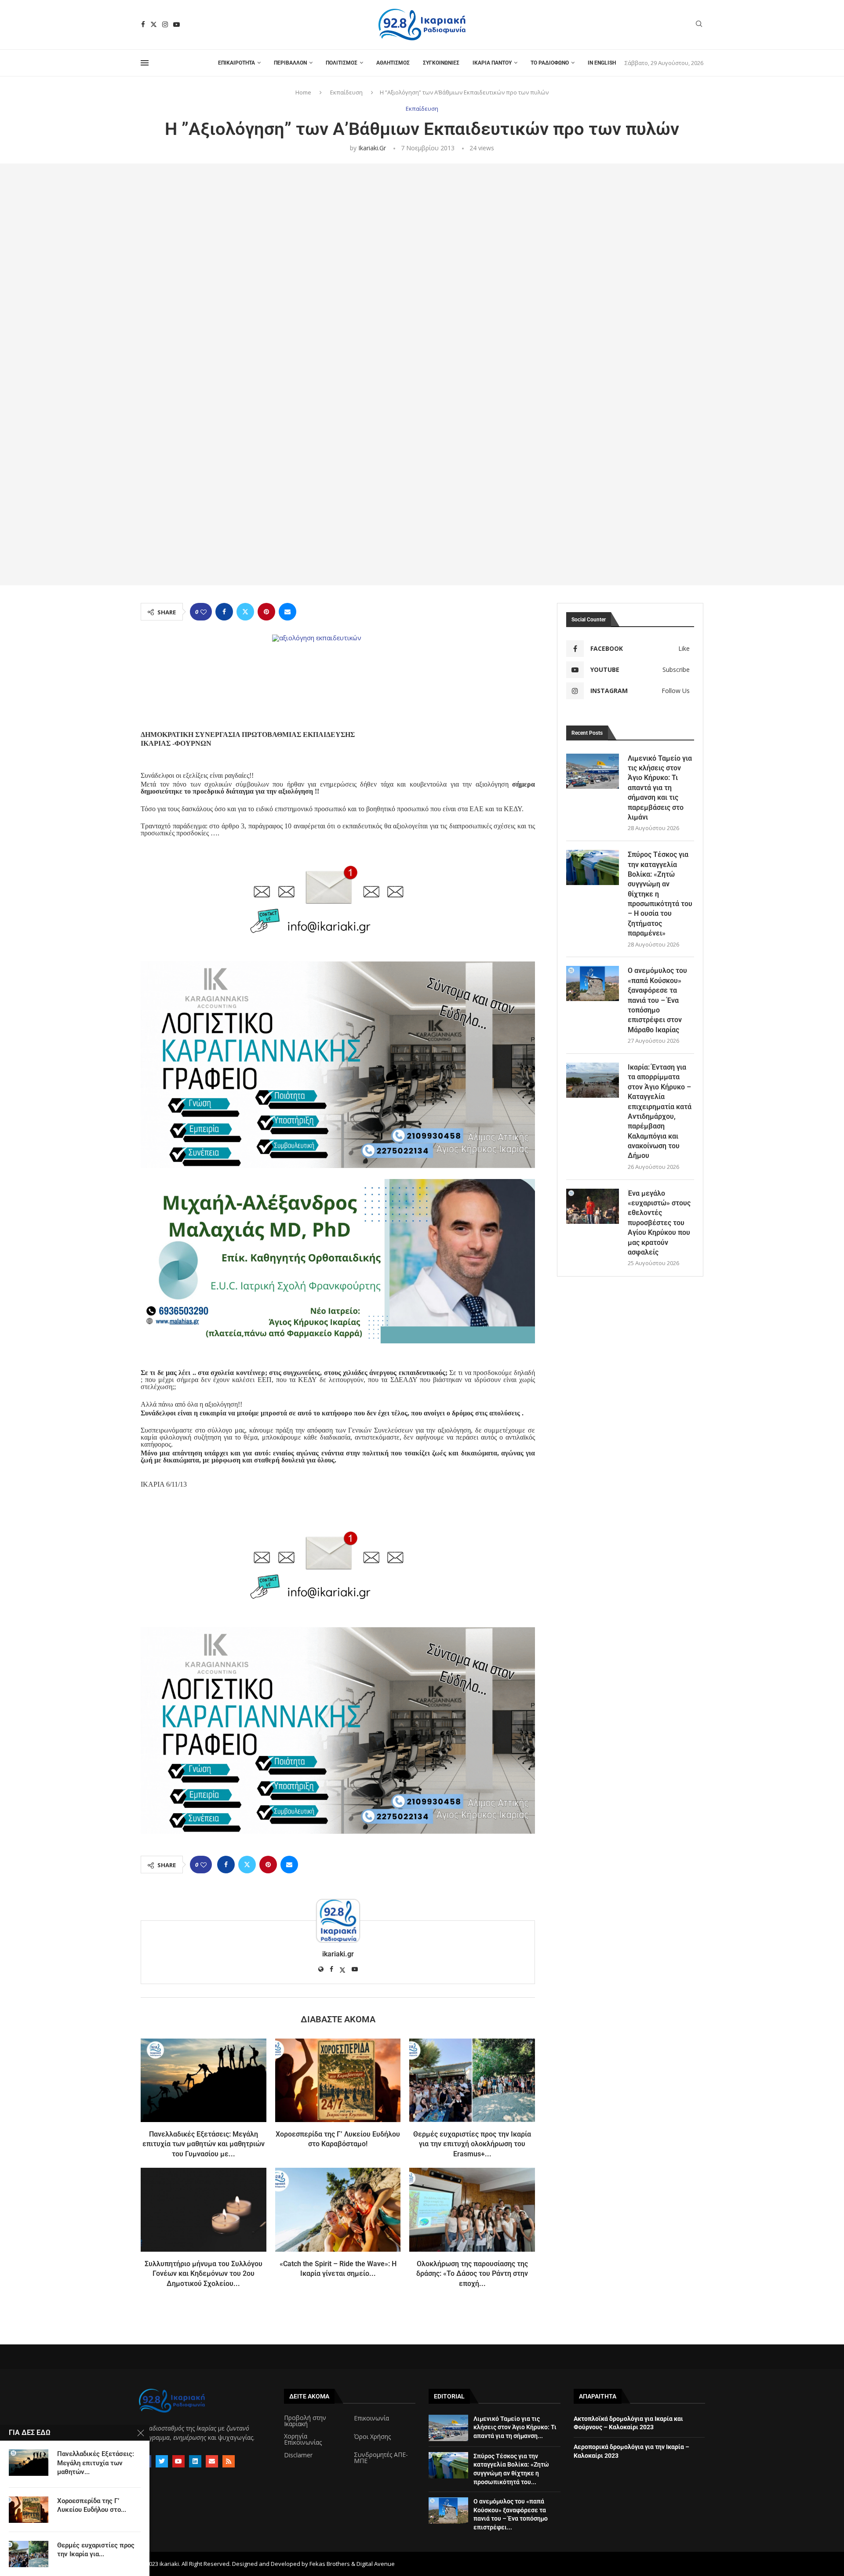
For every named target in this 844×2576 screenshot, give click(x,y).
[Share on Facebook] (224, 612)
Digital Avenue (376, 2564)
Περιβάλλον (290, 63)
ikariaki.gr (372, 148)
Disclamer (298, 2455)
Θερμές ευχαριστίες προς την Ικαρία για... (96, 2550)
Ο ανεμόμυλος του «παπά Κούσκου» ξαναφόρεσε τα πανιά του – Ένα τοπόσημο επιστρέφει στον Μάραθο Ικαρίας (657, 1000)
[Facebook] (143, 24)
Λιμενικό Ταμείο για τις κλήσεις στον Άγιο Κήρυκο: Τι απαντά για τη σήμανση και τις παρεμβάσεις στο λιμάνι (660, 788)
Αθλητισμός (393, 63)
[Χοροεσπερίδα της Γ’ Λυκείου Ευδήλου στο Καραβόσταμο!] (338, 2080)
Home (303, 92)
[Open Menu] (145, 63)
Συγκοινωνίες (441, 63)
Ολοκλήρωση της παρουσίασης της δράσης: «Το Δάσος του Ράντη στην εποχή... (472, 2274)
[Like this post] (204, 612)
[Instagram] (165, 24)
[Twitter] (154, 24)
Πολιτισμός (342, 63)
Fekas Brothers (330, 2564)
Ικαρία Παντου (492, 63)
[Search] (699, 25)
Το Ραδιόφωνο (550, 63)
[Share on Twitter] (245, 612)
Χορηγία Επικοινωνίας (303, 2439)
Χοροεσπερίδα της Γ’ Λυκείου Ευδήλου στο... (92, 2505)
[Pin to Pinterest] (266, 612)
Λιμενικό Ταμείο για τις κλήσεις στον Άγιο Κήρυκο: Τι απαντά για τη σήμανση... (515, 2427)
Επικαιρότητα (236, 63)
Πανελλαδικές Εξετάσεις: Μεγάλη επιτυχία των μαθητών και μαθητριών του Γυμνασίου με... (204, 2144)
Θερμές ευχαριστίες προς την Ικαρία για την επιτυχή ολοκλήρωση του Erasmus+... (472, 2144)
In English (602, 63)
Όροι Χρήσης (372, 2437)
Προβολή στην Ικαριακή (305, 2421)
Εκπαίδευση (346, 92)
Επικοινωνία (371, 2418)
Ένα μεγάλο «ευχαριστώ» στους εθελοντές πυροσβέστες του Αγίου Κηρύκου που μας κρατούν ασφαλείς (659, 1223)
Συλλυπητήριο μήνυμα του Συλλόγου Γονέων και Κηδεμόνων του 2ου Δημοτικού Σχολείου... (204, 2274)
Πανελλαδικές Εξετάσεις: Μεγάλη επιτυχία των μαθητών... (96, 2463)
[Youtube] (176, 24)
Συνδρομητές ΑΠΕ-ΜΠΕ (381, 2458)
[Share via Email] (287, 612)
